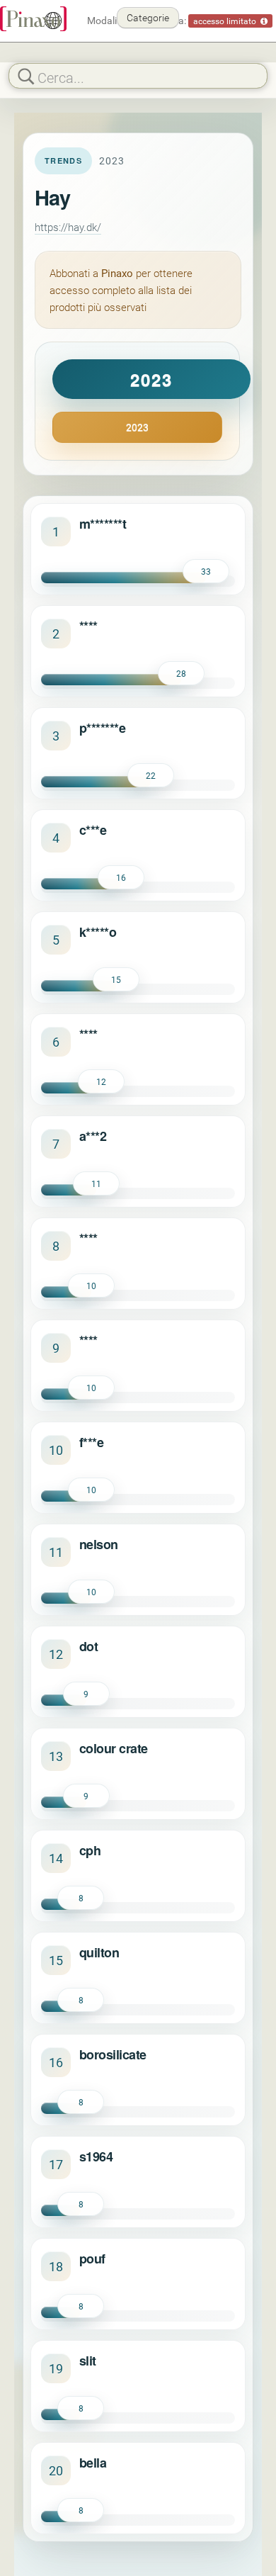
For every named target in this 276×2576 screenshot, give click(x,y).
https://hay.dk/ (68, 227)
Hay (52, 197)
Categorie (148, 17)
